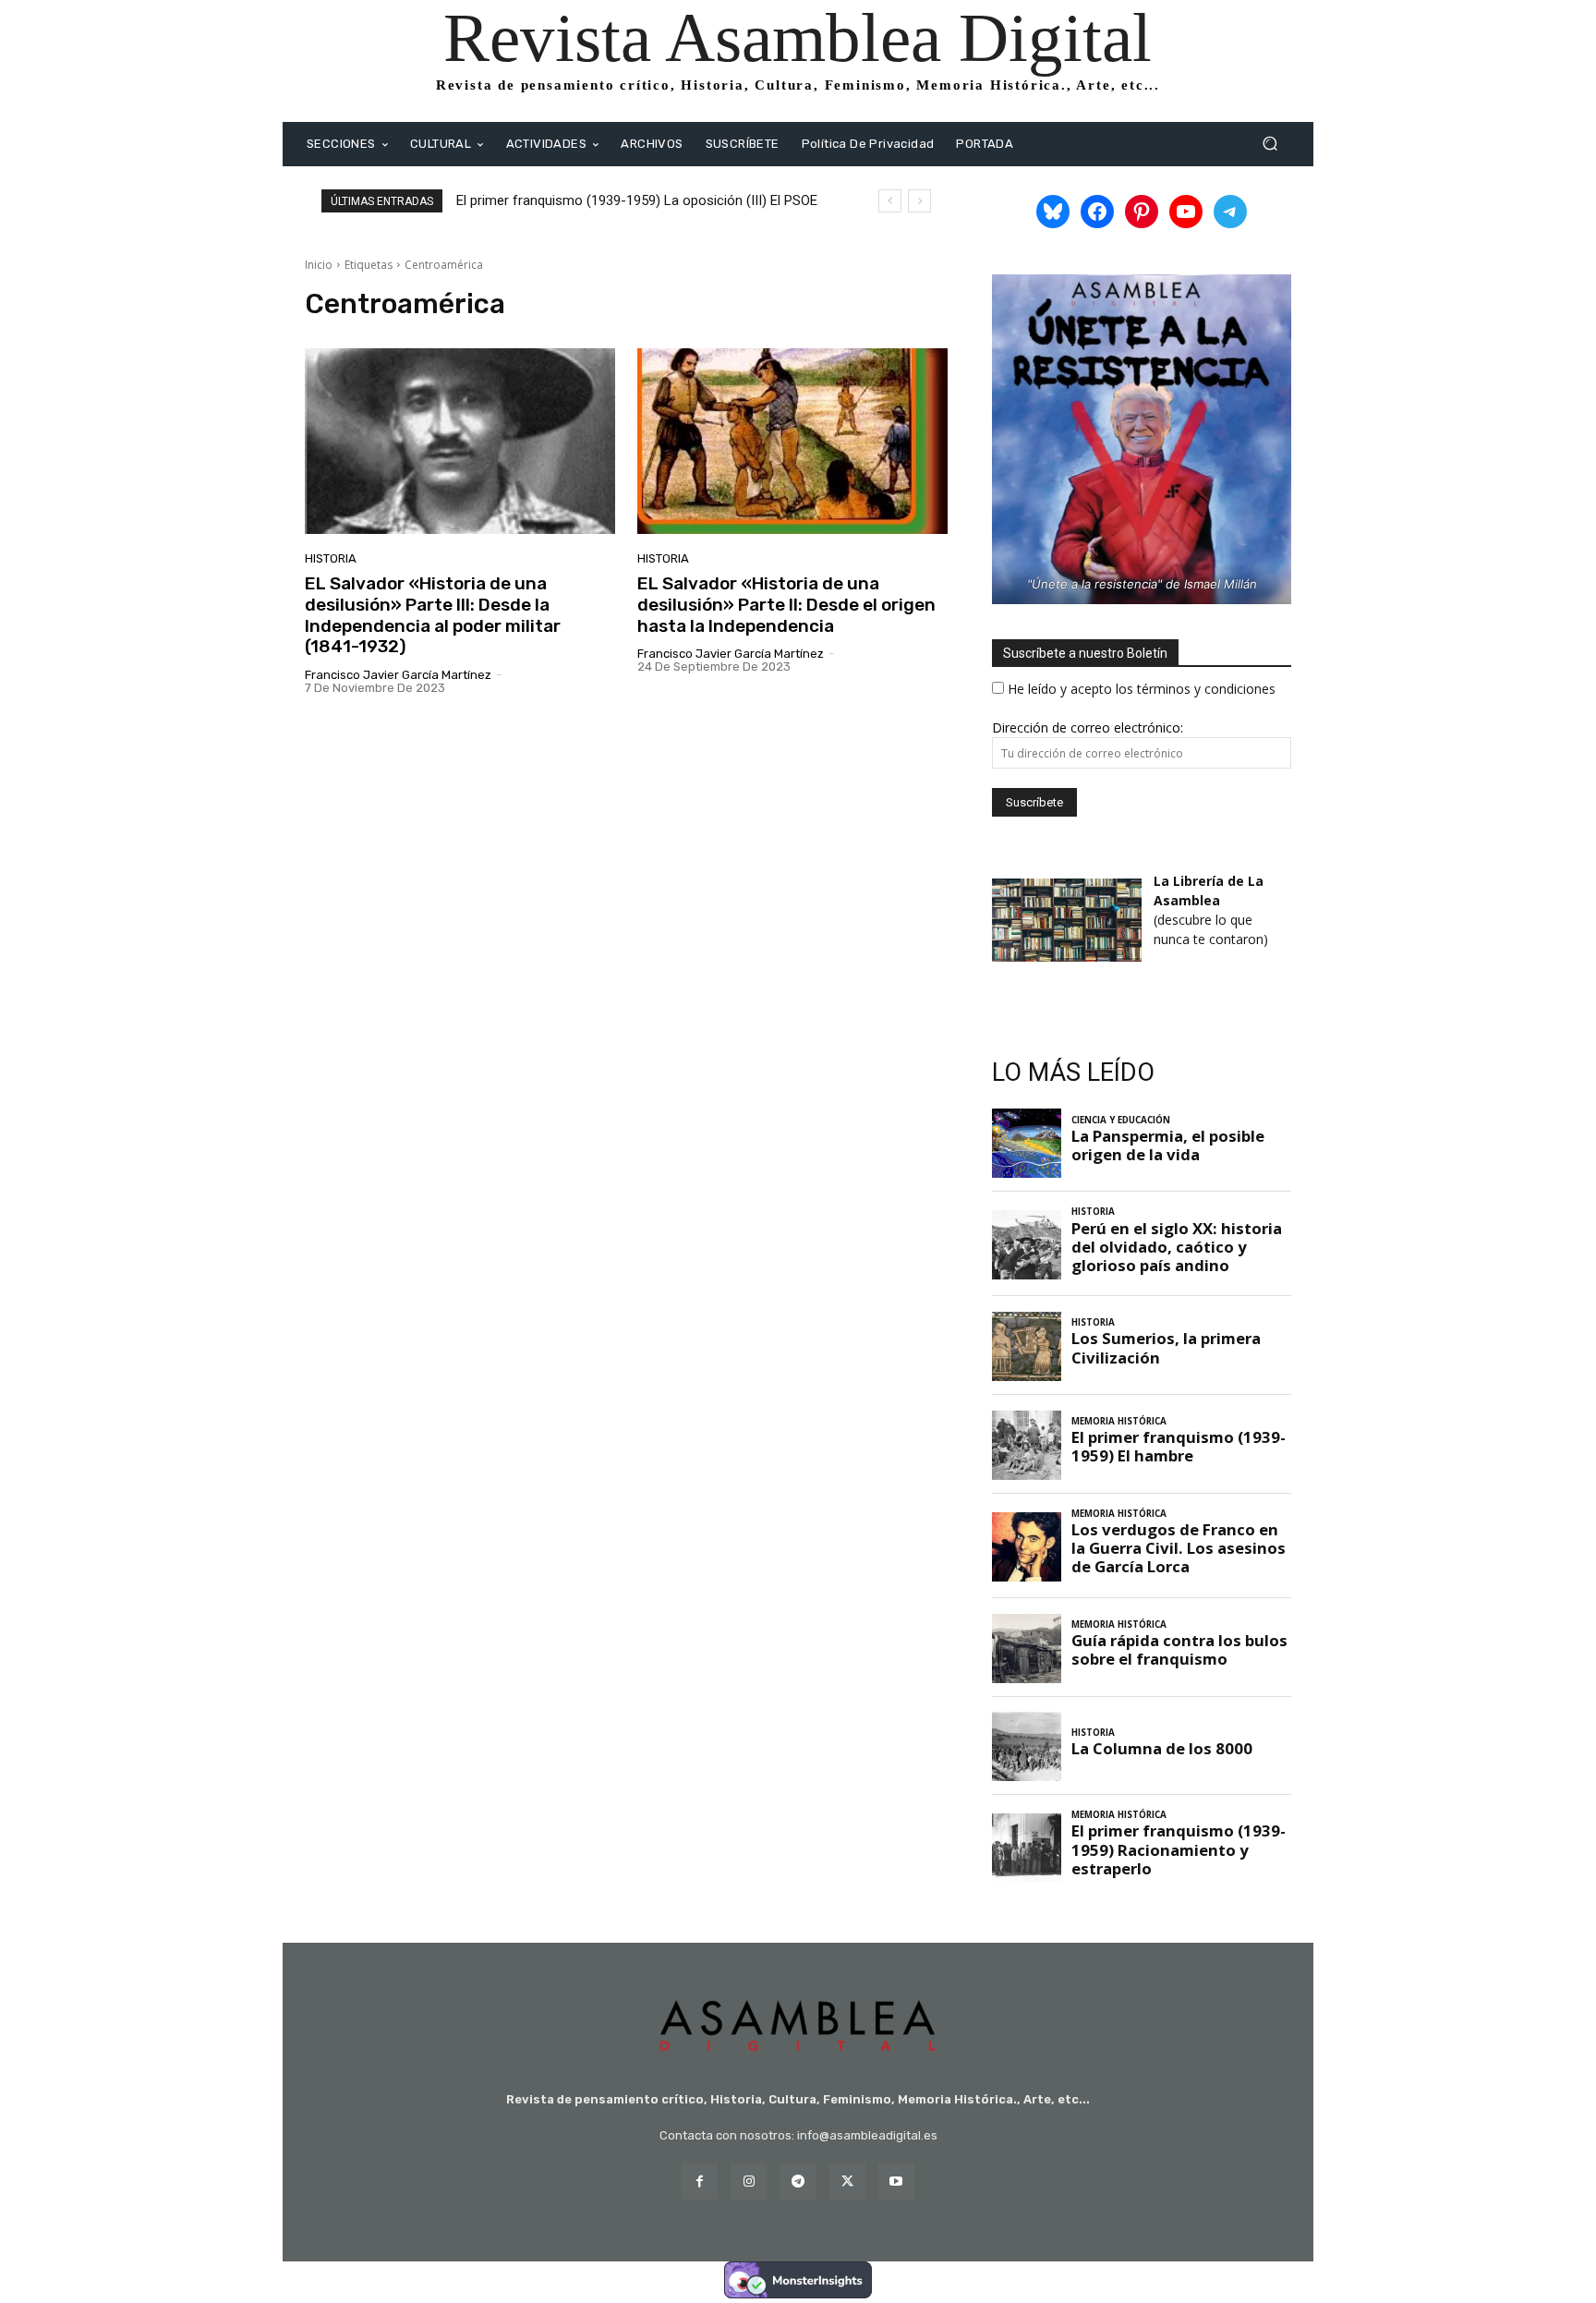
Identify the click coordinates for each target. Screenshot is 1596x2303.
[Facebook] (700, 2182)
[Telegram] (798, 2182)
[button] (1270, 144)
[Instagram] (749, 2182)
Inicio (319, 265)
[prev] (890, 201)
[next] (919, 201)
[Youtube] (896, 2182)
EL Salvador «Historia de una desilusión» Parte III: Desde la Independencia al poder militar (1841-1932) (433, 615)
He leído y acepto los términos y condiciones (1142, 689)
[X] (847, 2182)
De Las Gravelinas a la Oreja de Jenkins (580, 200)
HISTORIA (331, 558)
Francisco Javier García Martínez (398, 675)
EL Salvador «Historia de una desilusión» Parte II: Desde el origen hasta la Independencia (786, 605)
